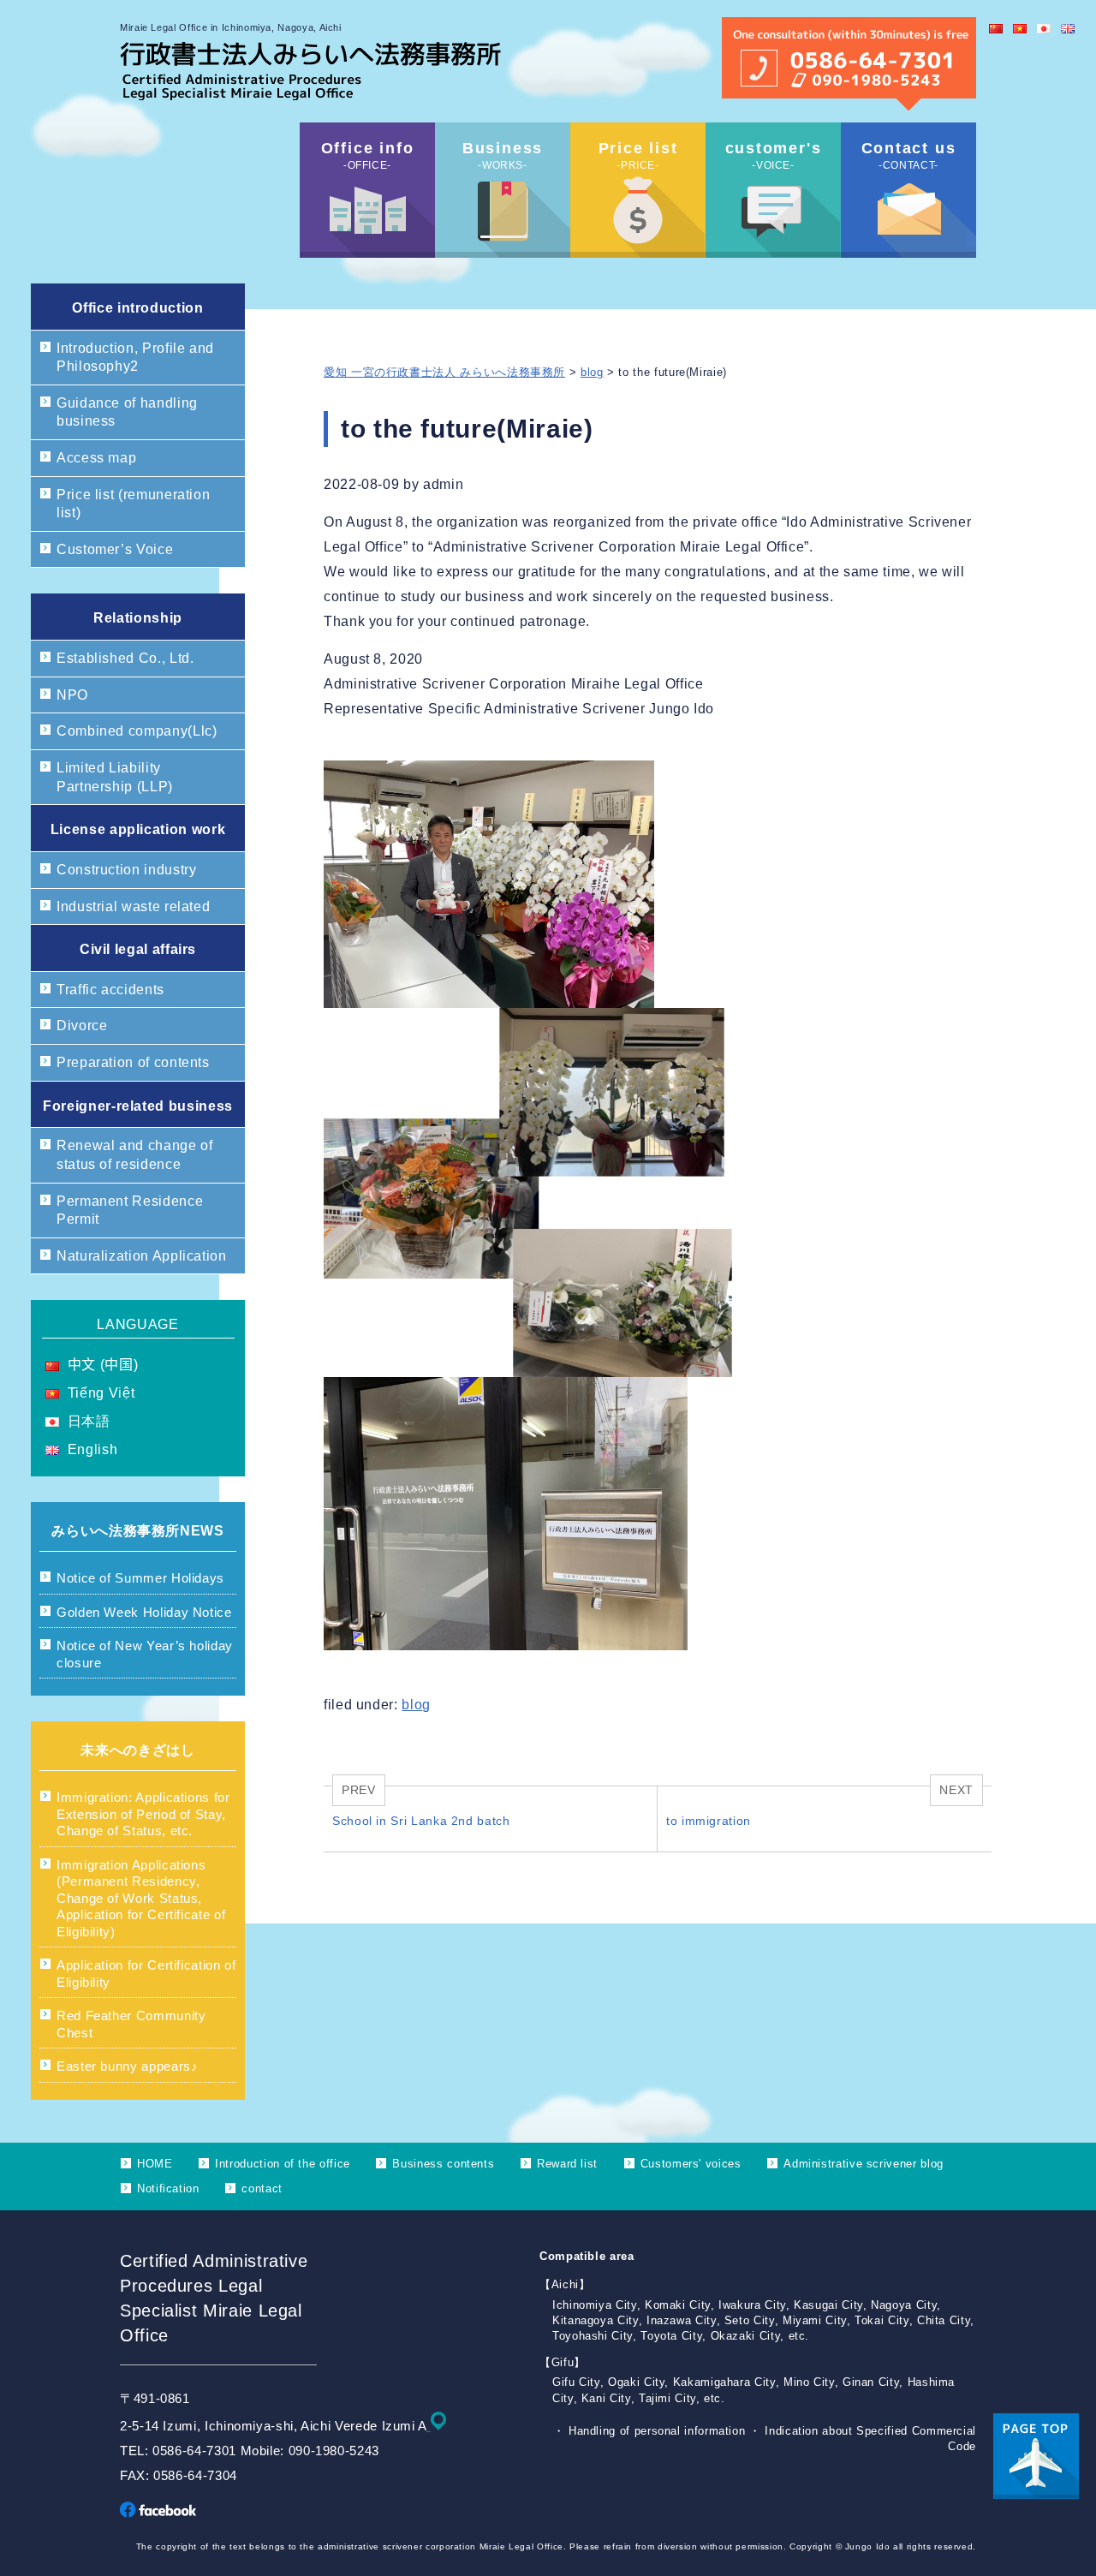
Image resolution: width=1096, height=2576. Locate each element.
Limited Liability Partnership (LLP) (115, 777)
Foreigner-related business (138, 1106)
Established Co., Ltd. (125, 658)
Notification (168, 2188)
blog (592, 372)
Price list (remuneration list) (133, 504)
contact (262, 2188)
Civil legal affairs (138, 949)
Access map (96, 458)
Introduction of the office (283, 2164)
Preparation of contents (133, 1062)
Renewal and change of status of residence (134, 1155)
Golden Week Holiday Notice (144, 1612)
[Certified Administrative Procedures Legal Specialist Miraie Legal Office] (310, 95)
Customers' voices (691, 2164)
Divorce (82, 1026)
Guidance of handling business (127, 412)
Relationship (138, 618)
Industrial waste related (133, 906)
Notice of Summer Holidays (140, 1578)
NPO (72, 695)
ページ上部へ (1036, 2456)
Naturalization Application (142, 1256)
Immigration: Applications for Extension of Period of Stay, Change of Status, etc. (143, 1814)
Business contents (443, 2164)
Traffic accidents (110, 990)
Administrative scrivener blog (864, 2164)
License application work (138, 829)
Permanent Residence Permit (130, 1210)
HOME (155, 2164)
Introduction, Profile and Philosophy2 (135, 358)
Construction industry (126, 870)
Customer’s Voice (115, 549)
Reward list (567, 2164)
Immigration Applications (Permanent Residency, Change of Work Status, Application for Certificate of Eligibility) (141, 1898)
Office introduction (137, 308)
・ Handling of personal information (651, 2431)
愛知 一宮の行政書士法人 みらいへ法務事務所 (444, 372)
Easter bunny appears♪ (127, 2066)
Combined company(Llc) (137, 731)
